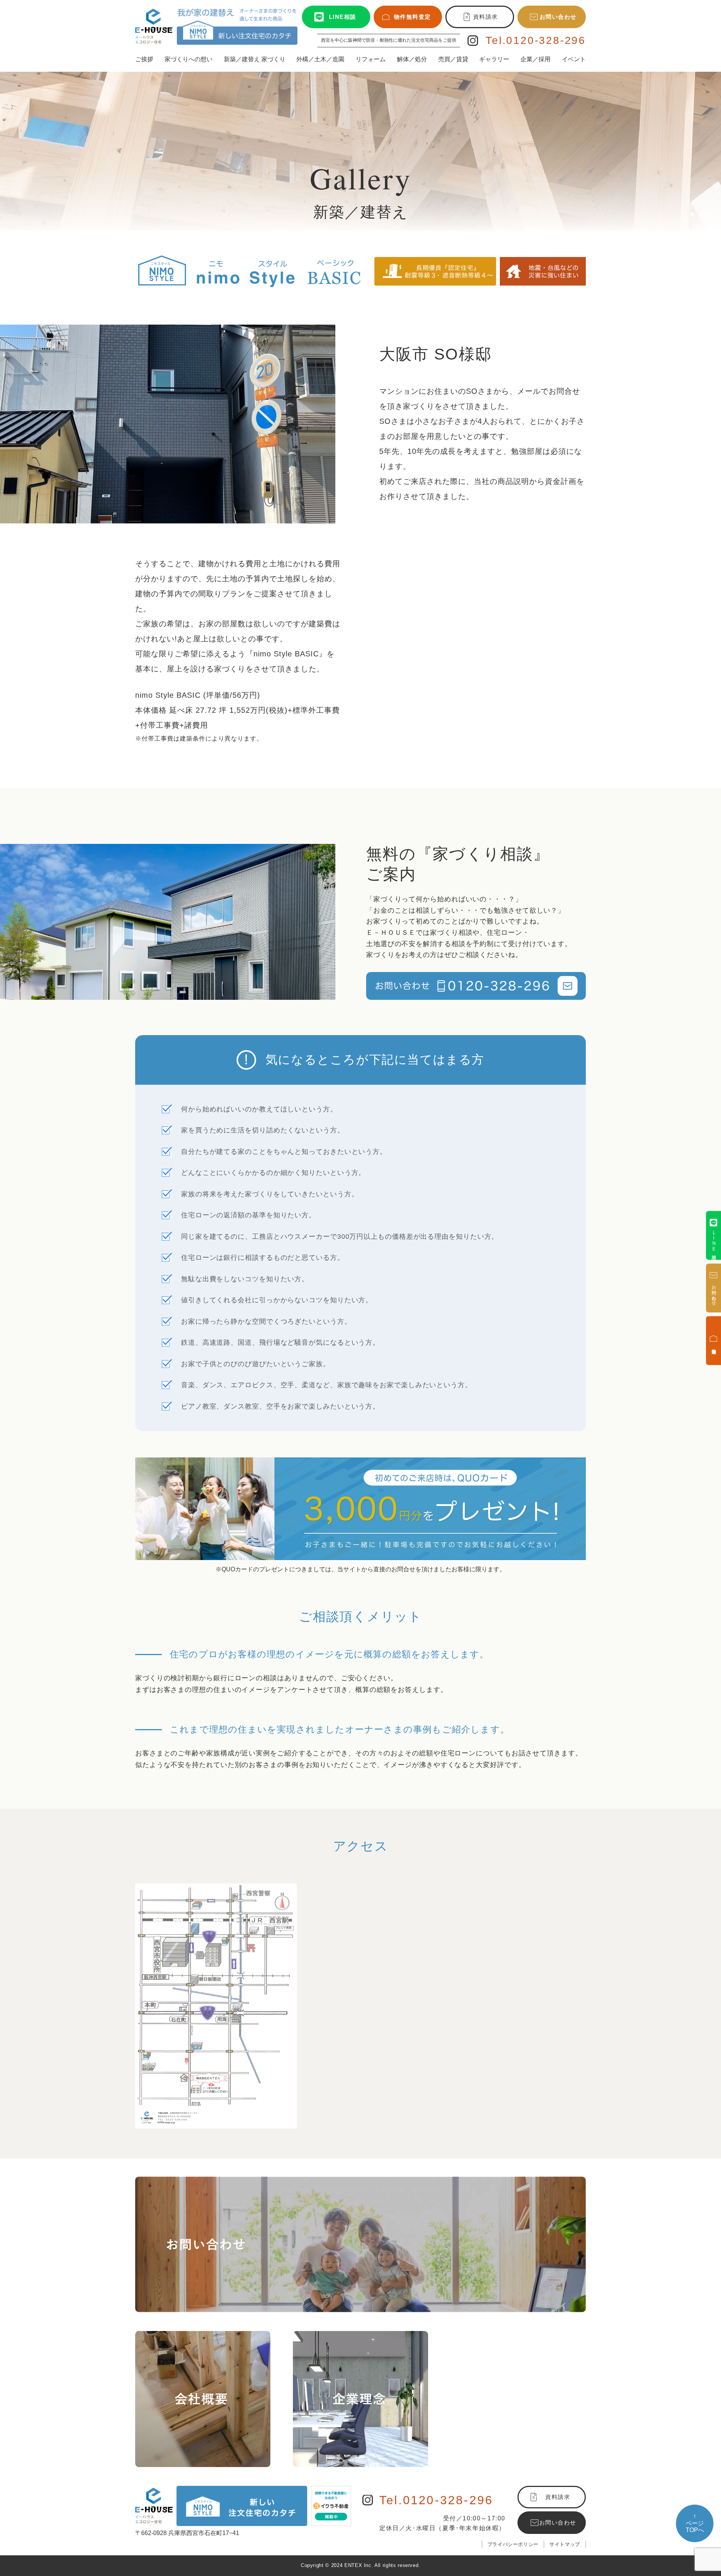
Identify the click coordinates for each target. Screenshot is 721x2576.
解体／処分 (412, 59)
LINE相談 (343, 17)
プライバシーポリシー (513, 2544)
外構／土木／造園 (320, 59)
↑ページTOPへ (695, 2523)
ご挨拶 (144, 59)
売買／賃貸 (453, 59)
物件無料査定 (413, 17)
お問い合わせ (558, 17)
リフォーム (371, 59)
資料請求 (486, 17)
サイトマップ (565, 2544)
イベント (574, 59)
